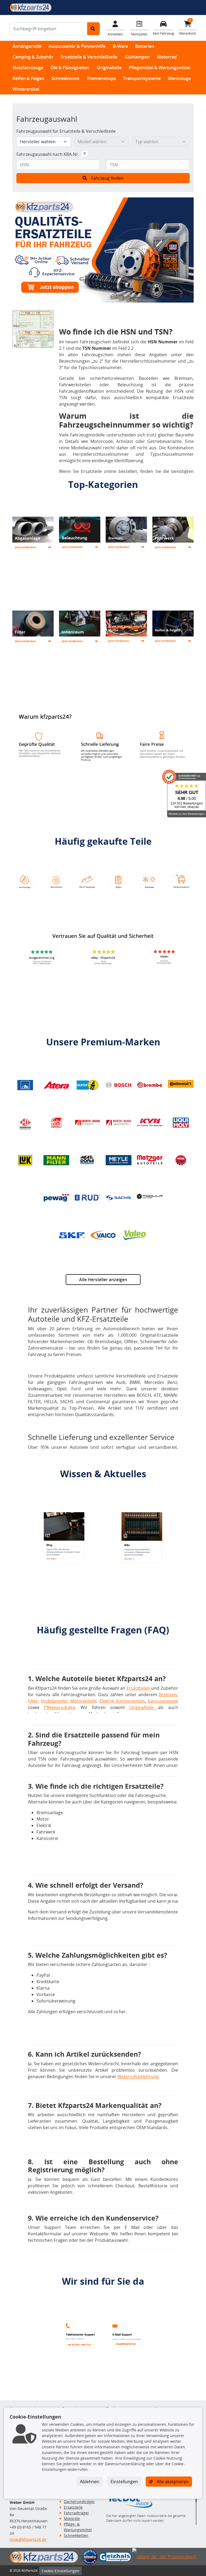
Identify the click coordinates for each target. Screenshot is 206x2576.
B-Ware (120, 46)
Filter (33, 1701)
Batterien (145, 46)
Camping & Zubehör (33, 57)
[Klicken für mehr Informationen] (85, 154)
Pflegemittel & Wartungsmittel (159, 68)
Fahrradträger (76, 2513)
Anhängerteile (27, 46)
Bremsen (168, 1695)
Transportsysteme (142, 78)
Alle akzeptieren (172, 2482)
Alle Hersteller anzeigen (103, 1280)
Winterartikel (26, 89)
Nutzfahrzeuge (28, 68)
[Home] (31, 7)
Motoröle (72, 2518)
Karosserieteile (163, 1701)
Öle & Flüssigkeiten (70, 68)
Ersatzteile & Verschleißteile (89, 57)
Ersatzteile (73, 2507)
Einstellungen (124, 2482)
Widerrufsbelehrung (138, 2077)
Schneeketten (65, 78)
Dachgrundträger (79, 2502)
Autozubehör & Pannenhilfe (77, 46)
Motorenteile (83, 1701)
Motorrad (167, 57)
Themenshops (101, 78)
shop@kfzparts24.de (28, 2539)
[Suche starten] (93, 29)
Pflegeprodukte (60, 1707)
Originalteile (109, 68)
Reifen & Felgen (28, 78)
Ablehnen (90, 2482)
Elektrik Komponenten (122, 1701)
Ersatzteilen (139, 1688)
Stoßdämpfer (54, 1701)
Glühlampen (137, 57)
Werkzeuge (179, 78)
